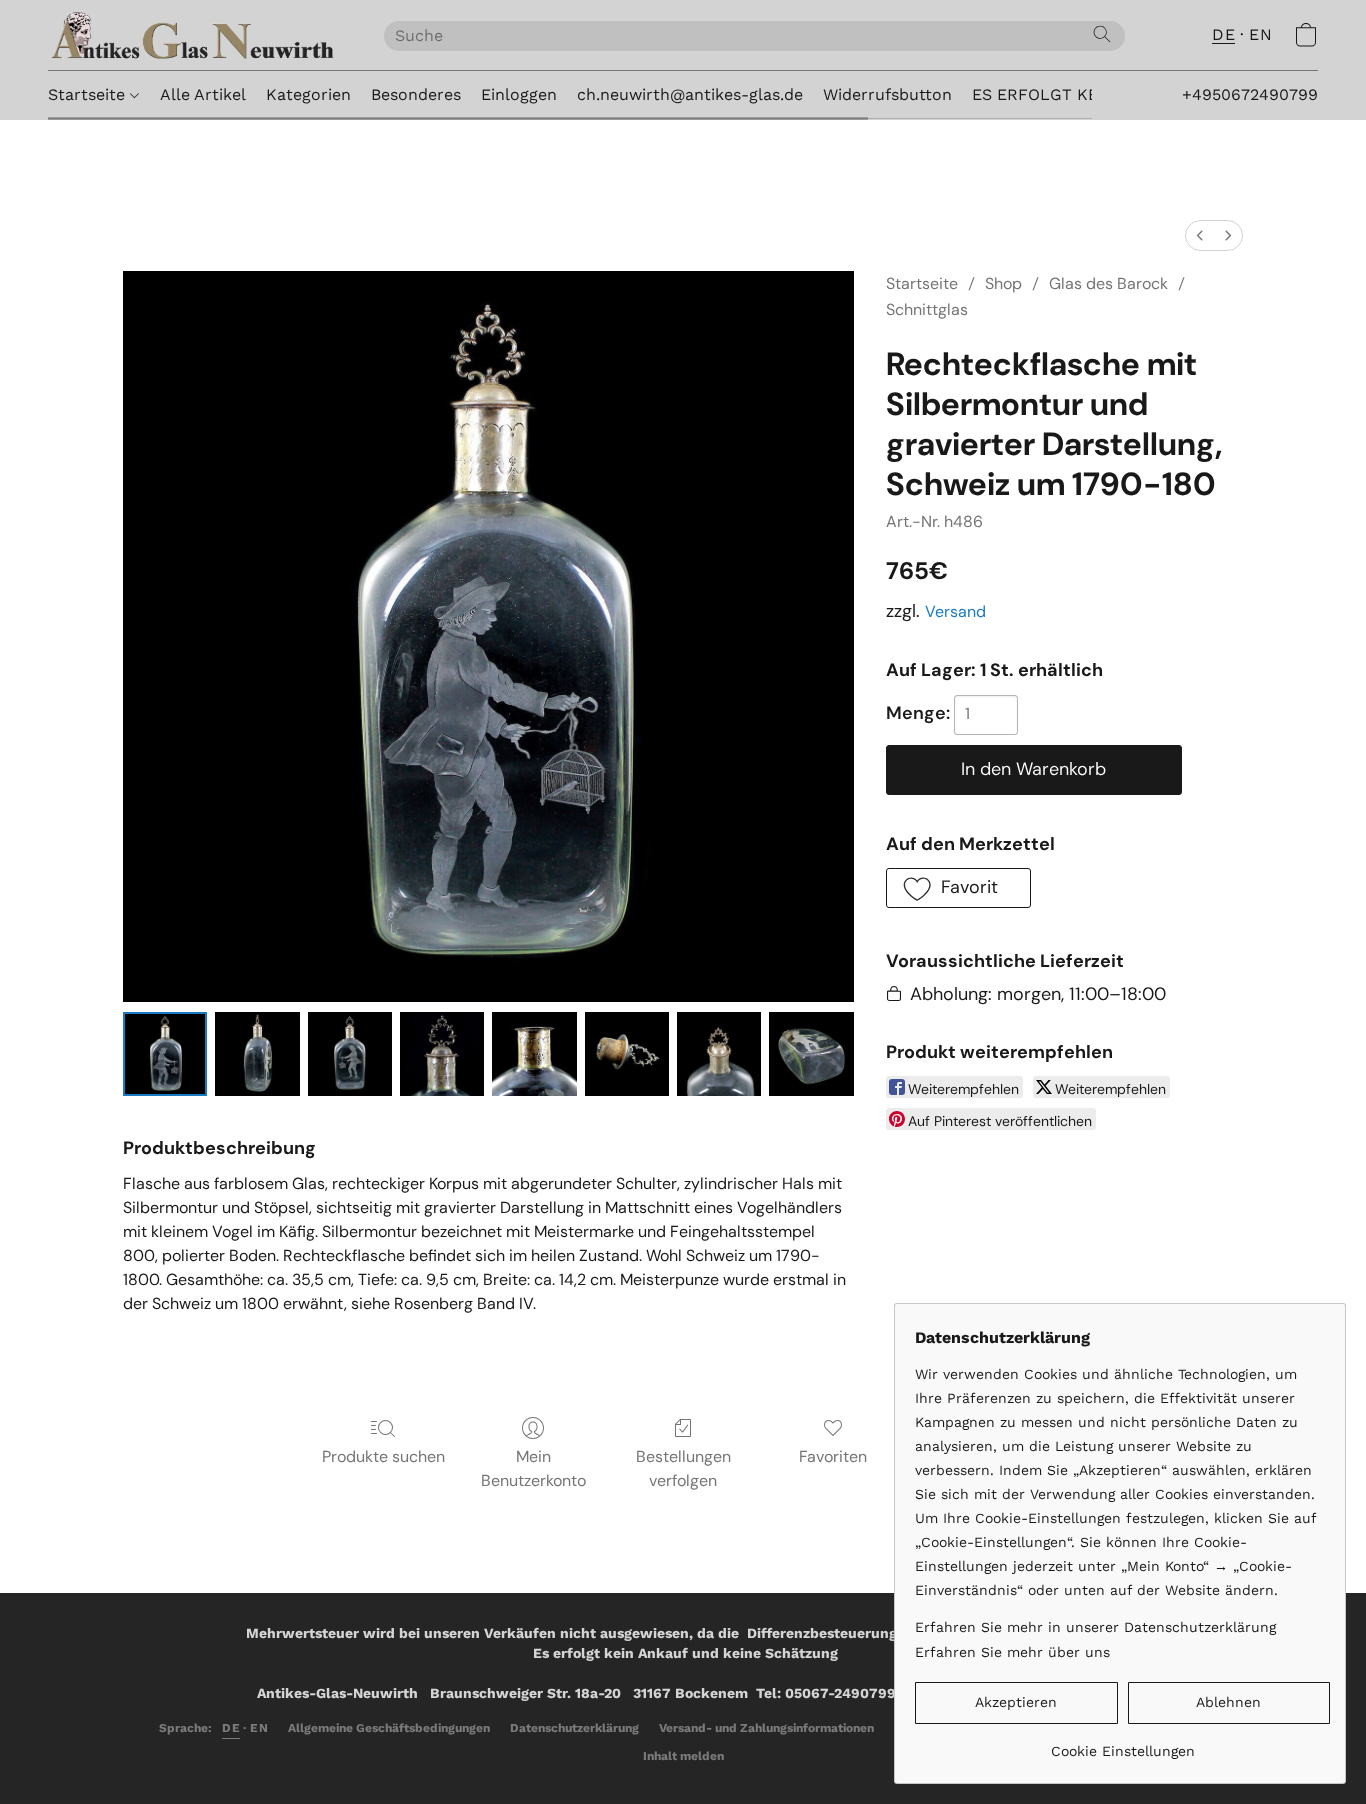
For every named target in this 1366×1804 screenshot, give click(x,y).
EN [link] (259, 1728)
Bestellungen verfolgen (683, 1468)
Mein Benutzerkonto (533, 1468)
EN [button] (1260, 34)
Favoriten (833, 1456)
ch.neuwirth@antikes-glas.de (690, 94)
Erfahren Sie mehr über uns (1012, 1652)
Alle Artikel (203, 94)
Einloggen (519, 94)
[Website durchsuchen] (1102, 34)
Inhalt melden (683, 1756)
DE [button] (1223, 34)
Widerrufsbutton (887, 94)
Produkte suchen (383, 1456)
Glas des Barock (1108, 283)
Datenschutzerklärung (574, 1728)
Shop (1003, 283)
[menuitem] (1200, 235)
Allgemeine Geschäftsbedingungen (389, 1728)
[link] (1122, 1743)
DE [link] (231, 1728)
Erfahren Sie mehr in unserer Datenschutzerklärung (1095, 1627)
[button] (196, 35)
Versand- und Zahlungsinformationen (766, 1728)
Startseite (89, 94)
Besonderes (416, 94)
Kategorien (308, 94)
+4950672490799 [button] (1250, 94)
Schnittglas (927, 309)
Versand (955, 611)
